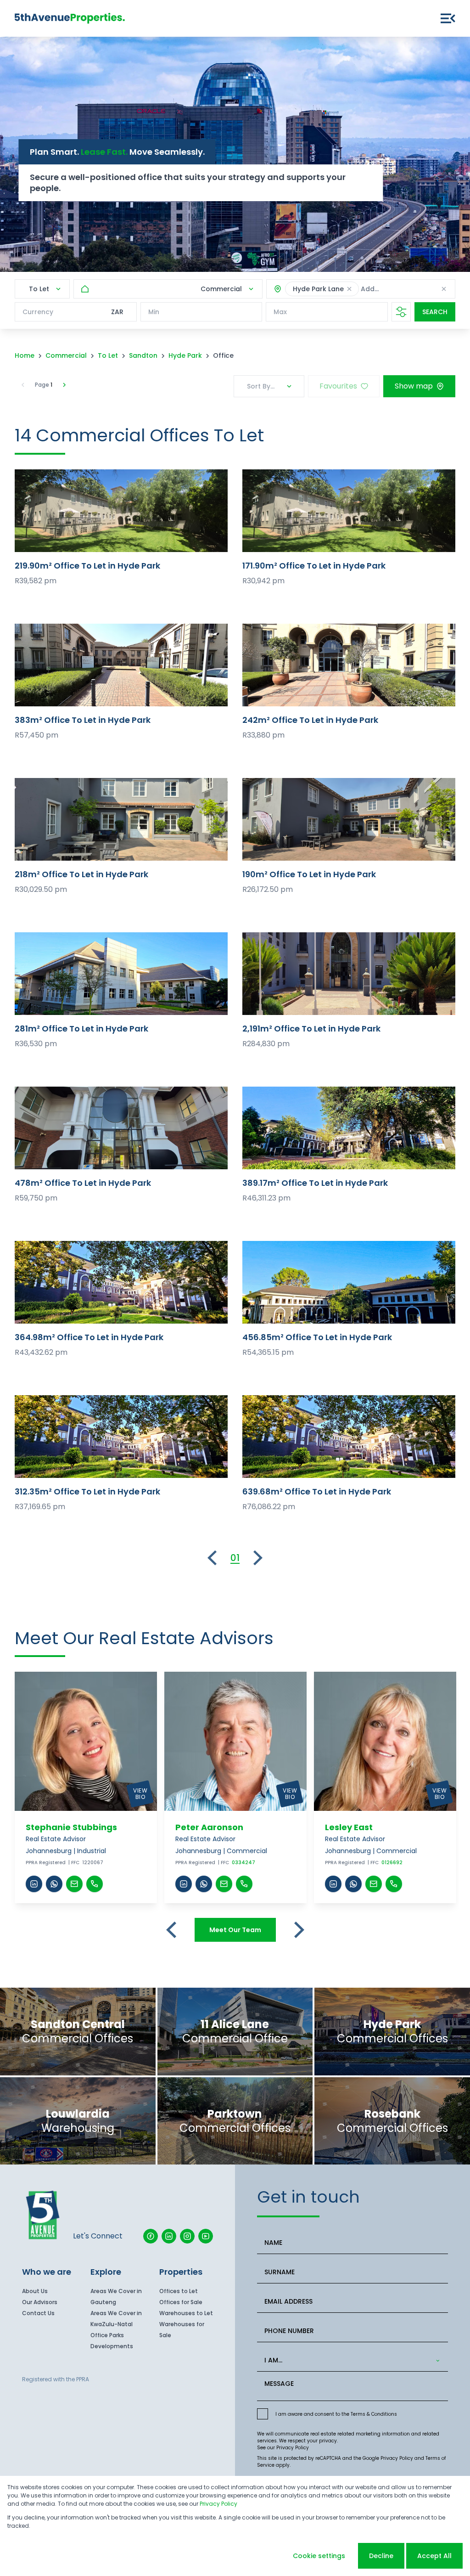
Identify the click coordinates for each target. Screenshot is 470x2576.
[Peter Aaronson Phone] (244, 1884)
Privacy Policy (293, 2448)
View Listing (121, 510)
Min (154, 312)
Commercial (66, 355)
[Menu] (448, 18)
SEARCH (435, 312)
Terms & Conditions (374, 2414)
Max (280, 312)
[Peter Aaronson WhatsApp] (204, 1884)
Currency (38, 312)
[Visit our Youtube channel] (206, 2236)
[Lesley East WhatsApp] (353, 1884)
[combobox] (351, 2360)
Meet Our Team (235, 1930)
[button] (349, 289)
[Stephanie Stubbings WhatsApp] (54, 1884)
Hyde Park (185, 355)
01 (235, 1558)
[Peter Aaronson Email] (224, 1884)
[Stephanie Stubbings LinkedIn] (34, 1884)
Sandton (143, 355)
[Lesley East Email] (374, 1884)
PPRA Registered (46, 1863)
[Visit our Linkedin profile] (169, 2236)
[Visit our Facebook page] (151, 2236)
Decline (381, 2556)
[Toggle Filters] (401, 312)
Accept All (434, 2556)
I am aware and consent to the (336, 2414)
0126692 (392, 1863)
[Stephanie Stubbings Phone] (95, 1884)
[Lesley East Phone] (394, 1884)
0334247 (243, 1863)
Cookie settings (319, 2556)
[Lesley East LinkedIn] (333, 1884)
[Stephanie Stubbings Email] (74, 1884)
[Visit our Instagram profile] (187, 2236)
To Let (108, 355)
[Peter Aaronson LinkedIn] (184, 1884)
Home (25, 355)
